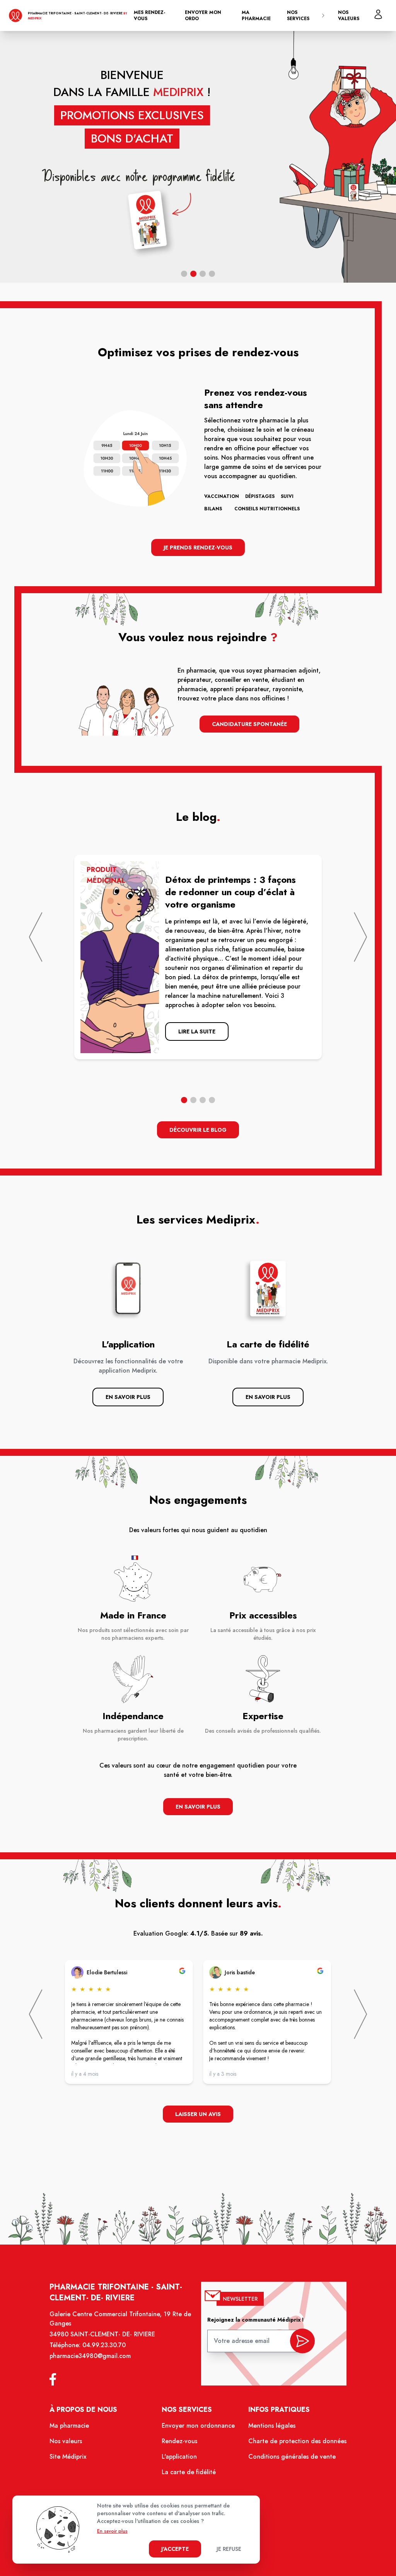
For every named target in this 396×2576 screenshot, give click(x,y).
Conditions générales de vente (292, 2457)
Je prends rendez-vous (198, 547)
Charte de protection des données (297, 2441)
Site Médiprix (68, 2457)
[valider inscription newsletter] (302, 2341)
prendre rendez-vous (266, 214)
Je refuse (229, 2549)
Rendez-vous (179, 2441)
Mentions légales (272, 2426)
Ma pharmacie (256, 15)
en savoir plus (198, 1807)
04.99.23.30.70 (104, 2345)
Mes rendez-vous (149, 15)
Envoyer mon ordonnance (198, 2426)
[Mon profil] (378, 14)
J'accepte (175, 2549)
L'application (179, 2457)
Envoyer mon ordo (203, 15)
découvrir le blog (198, 1130)
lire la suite (197, 1031)
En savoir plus (128, 1397)
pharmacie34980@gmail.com (90, 2356)
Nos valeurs (349, 15)
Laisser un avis (198, 2114)
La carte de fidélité (189, 2472)
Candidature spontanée (249, 724)
